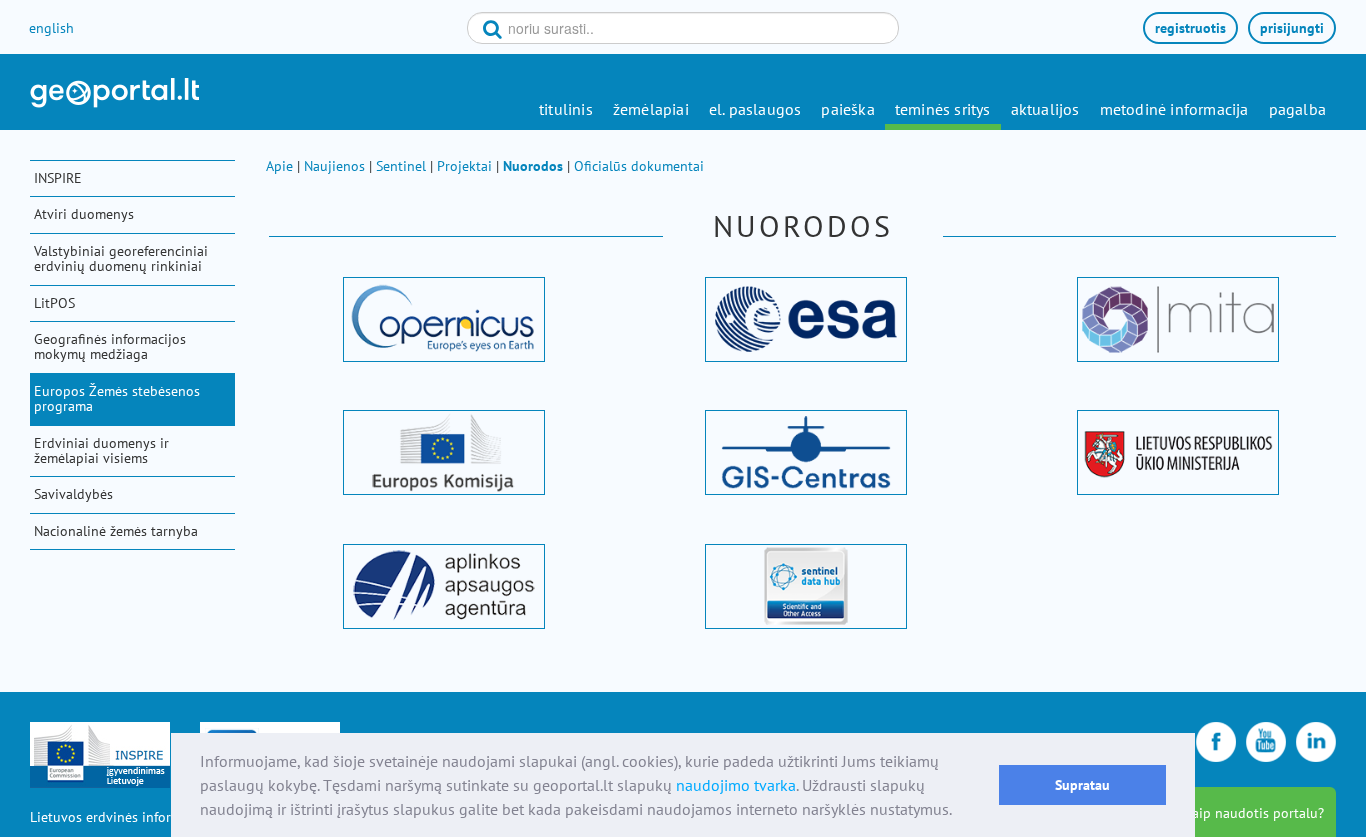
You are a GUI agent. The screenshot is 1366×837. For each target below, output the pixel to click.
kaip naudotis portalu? (1254, 813)
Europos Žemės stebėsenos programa (117, 398)
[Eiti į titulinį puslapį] (114, 93)
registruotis (1190, 28)
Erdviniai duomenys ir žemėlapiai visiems (101, 450)
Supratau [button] (1082, 784)
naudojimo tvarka (736, 785)
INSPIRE (58, 178)
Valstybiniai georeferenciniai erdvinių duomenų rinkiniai (121, 258)
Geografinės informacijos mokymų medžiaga (110, 346)
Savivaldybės (73, 494)
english (51, 28)
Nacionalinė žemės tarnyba (116, 531)
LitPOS (54, 303)
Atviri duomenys (84, 214)
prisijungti (1292, 28)
